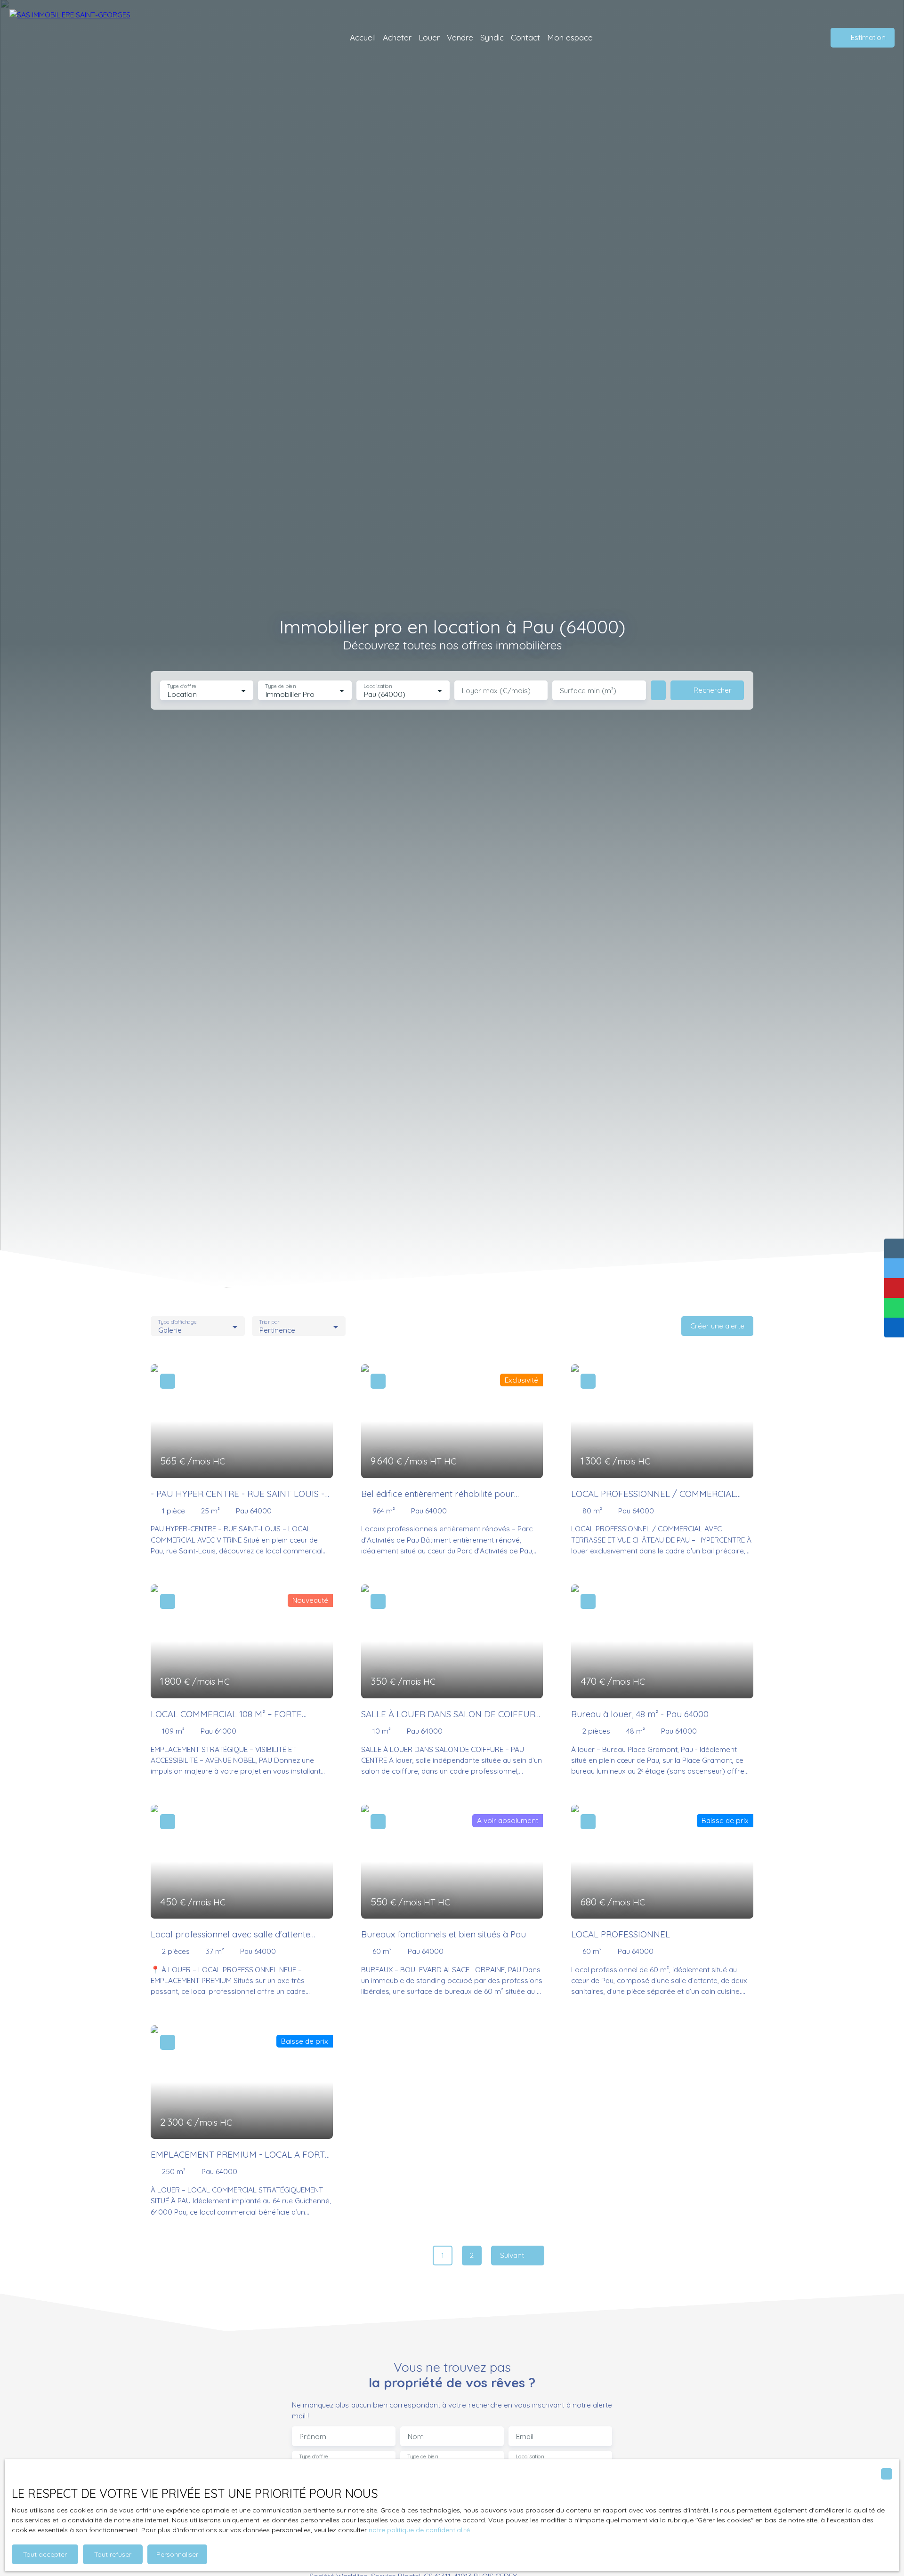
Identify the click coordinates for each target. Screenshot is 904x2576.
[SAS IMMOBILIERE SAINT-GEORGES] (75, 38)
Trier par (269, 1322)
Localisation (378, 686)
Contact (525, 37)
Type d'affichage (177, 1322)
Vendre (460, 37)
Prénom (313, 2436)
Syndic (492, 37)
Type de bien (281, 686)
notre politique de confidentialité (419, 2530)
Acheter (397, 37)
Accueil (363, 37)
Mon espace (570, 37)
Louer (429, 37)
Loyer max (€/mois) (496, 691)
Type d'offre (182, 686)
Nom (416, 2436)
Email (525, 2436)
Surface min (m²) (588, 691)
